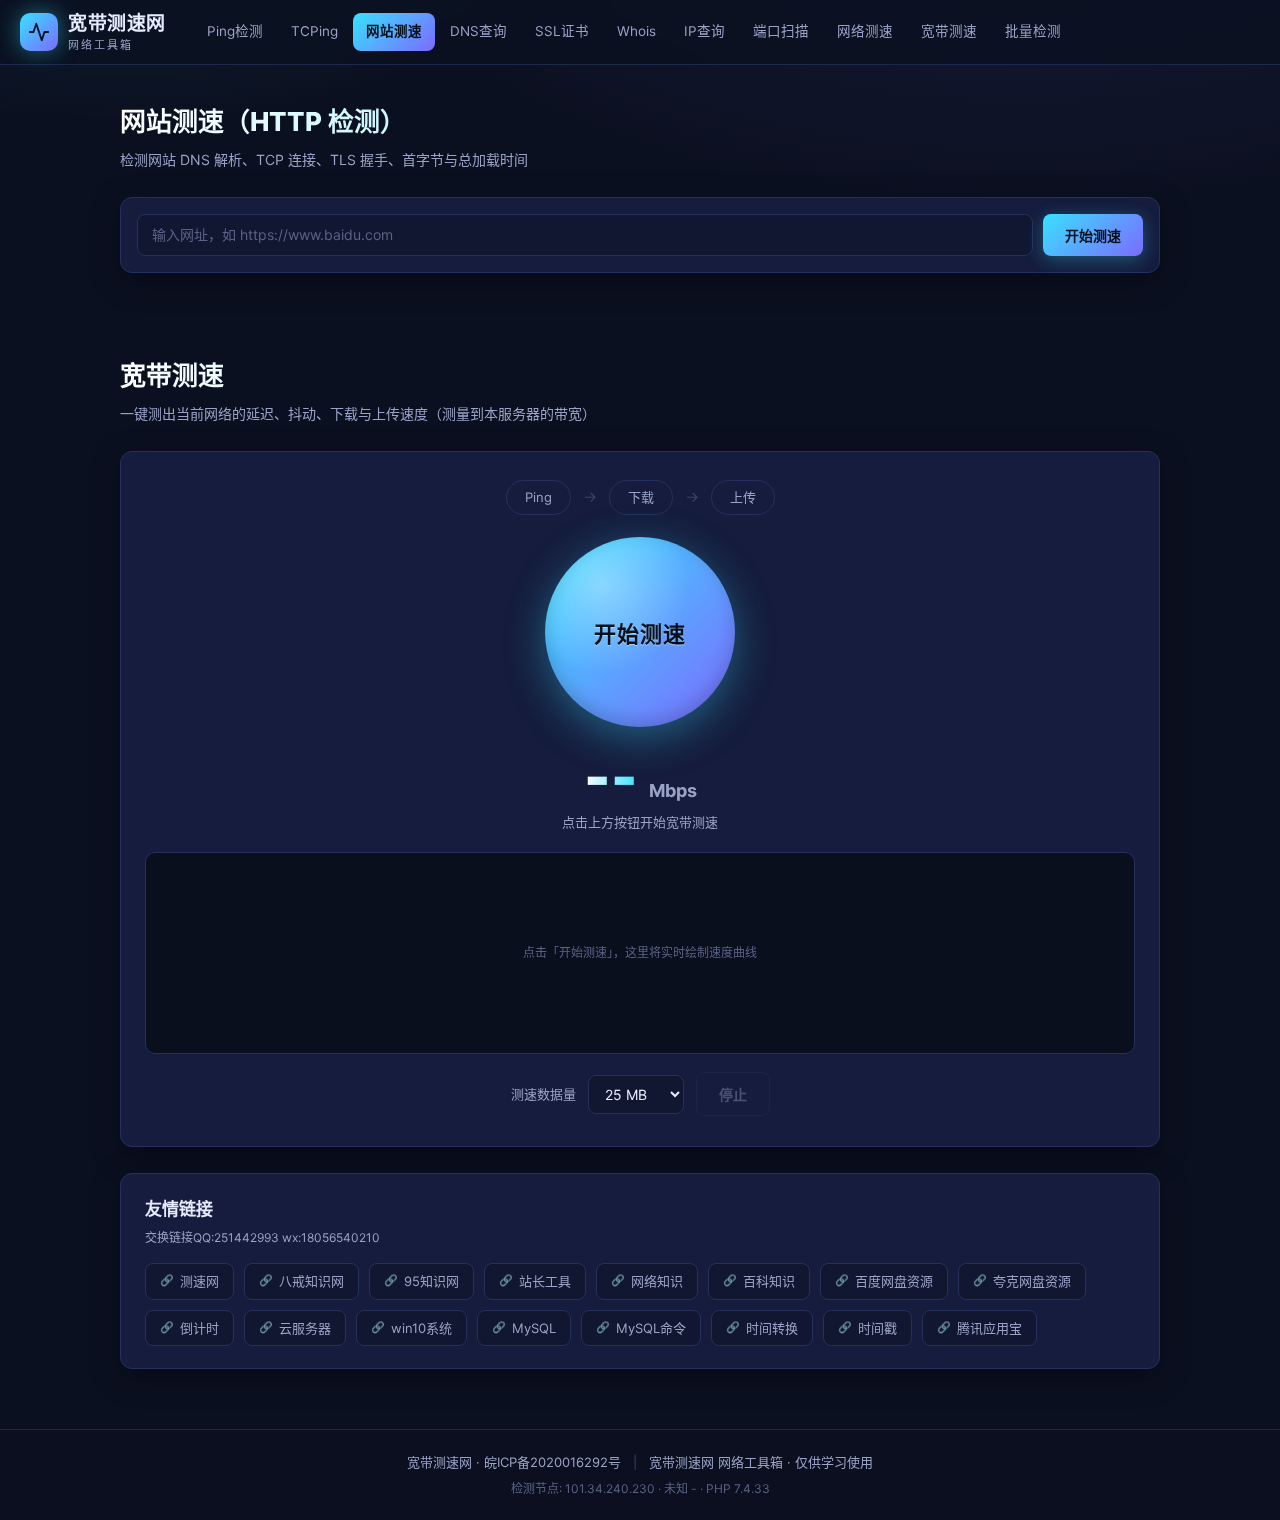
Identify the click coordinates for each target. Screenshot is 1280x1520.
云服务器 (305, 1328)
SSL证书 (562, 31)
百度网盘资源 (894, 1281)
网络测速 (865, 31)
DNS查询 (478, 31)
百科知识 (769, 1281)
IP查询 (704, 31)
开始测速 (1093, 235)
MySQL (534, 1328)
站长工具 (545, 1281)
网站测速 (394, 31)
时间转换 (772, 1328)
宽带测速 (949, 31)
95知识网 (431, 1281)
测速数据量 (543, 1094)
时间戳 (877, 1328)
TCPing (314, 31)
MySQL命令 (651, 1328)
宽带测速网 (439, 1462)
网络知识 (657, 1281)
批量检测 (1033, 31)
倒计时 (199, 1328)
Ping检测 (235, 31)
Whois (636, 31)
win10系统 (421, 1328)
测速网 (199, 1281)
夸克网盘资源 (1032, 1281)
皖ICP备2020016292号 (552, 1462)
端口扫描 (781, 31)
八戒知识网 (311, 1281)
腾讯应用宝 (989, 1328)
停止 (733, 1094)
